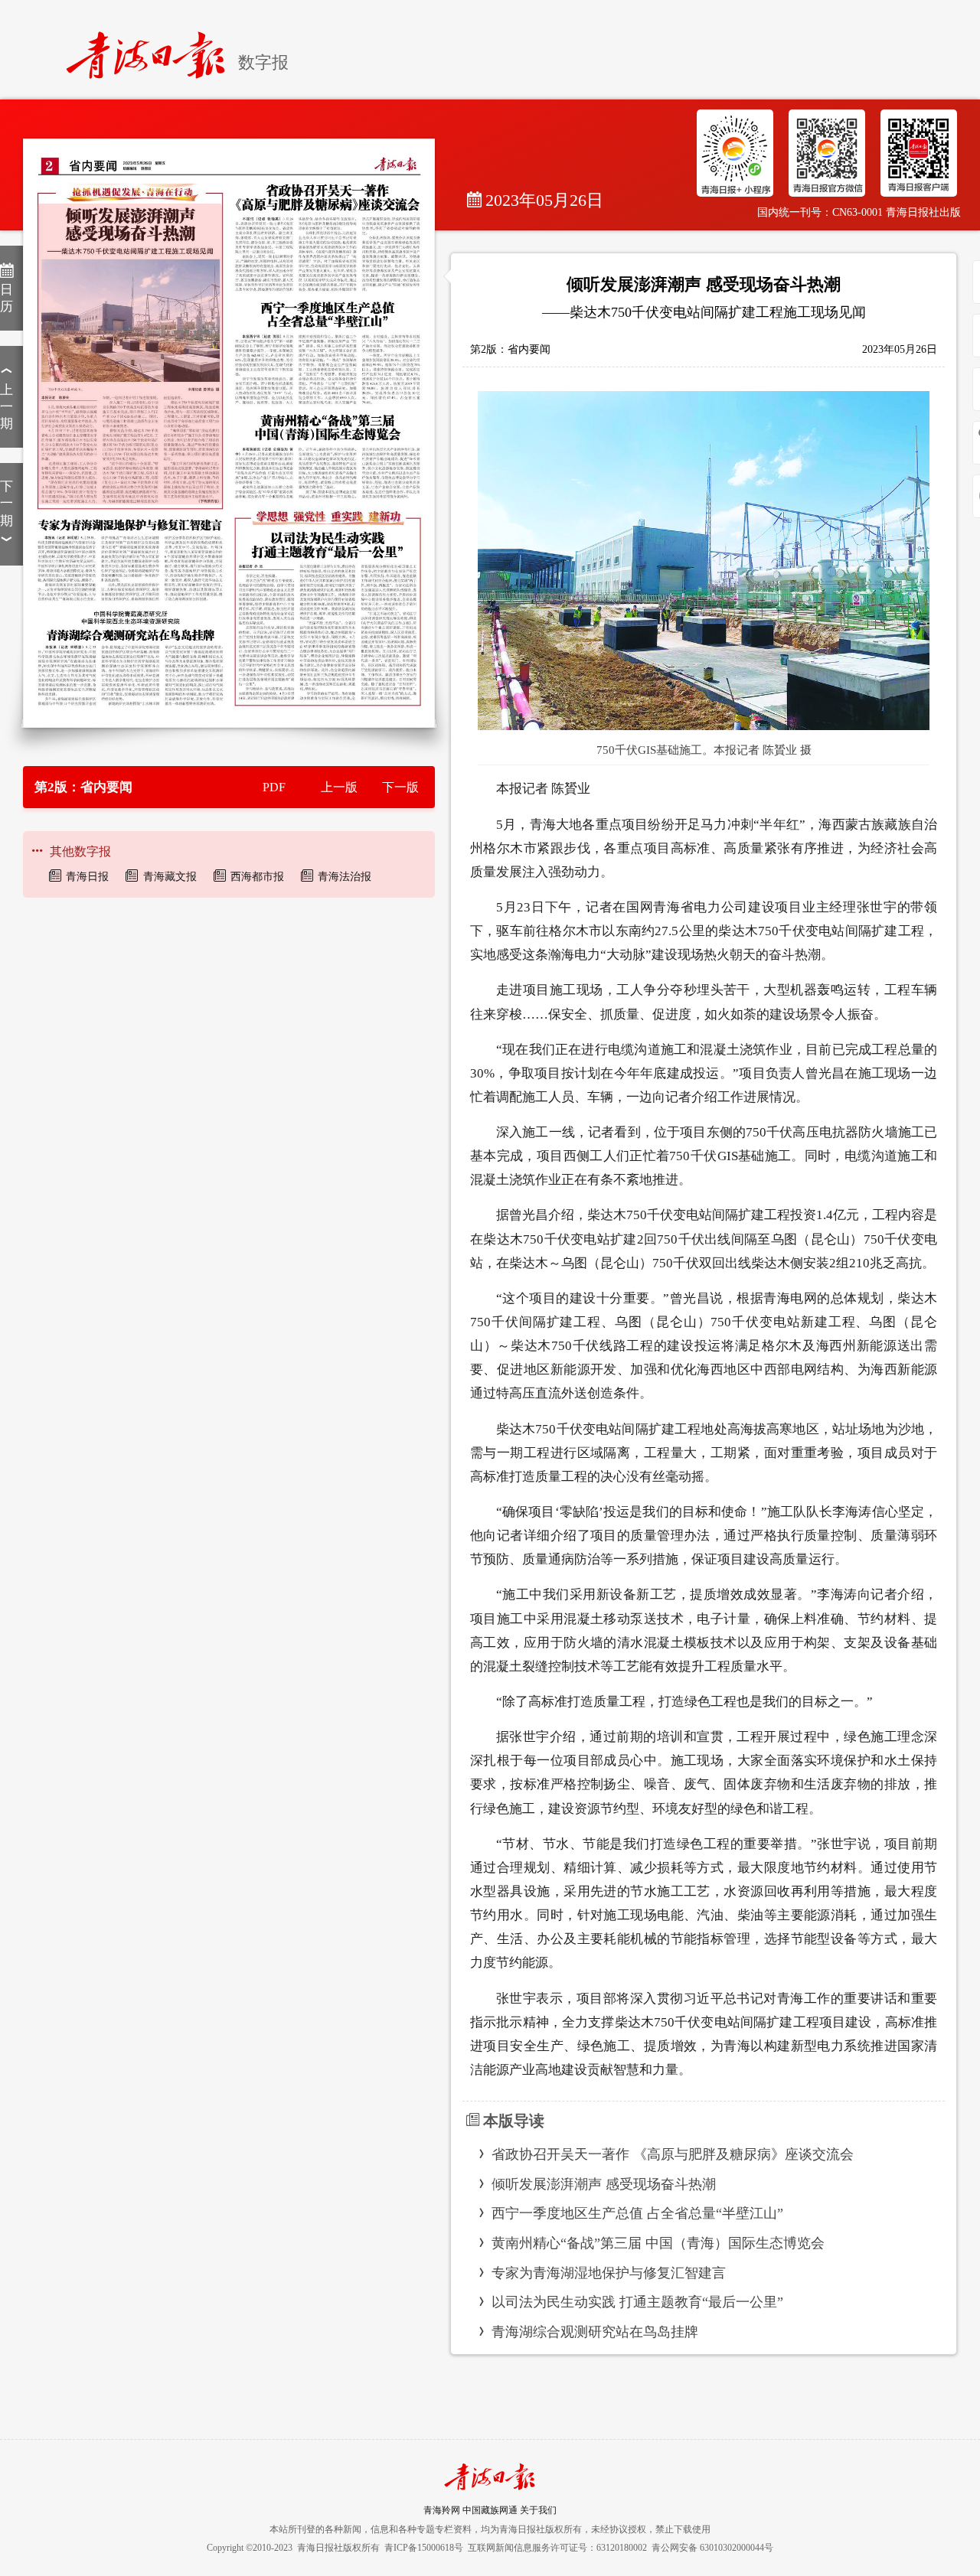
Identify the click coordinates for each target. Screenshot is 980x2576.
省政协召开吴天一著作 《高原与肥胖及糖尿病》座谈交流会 (673, 2154)
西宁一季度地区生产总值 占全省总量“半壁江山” (637, 2213)
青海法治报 (345, 877)
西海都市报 (257, 877)
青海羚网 (442, 2510)
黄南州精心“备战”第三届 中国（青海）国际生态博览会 (658, 2243)
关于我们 (538, 2510)
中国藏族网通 (490, 2510)
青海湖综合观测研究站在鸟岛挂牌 (595, 2332)
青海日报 (87, 877)
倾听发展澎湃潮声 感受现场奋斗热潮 (604, 2184)
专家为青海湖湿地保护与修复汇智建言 (609, 2273)
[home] (152, 49)
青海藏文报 (170, 877)
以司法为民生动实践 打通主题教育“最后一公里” (637, 2302)
